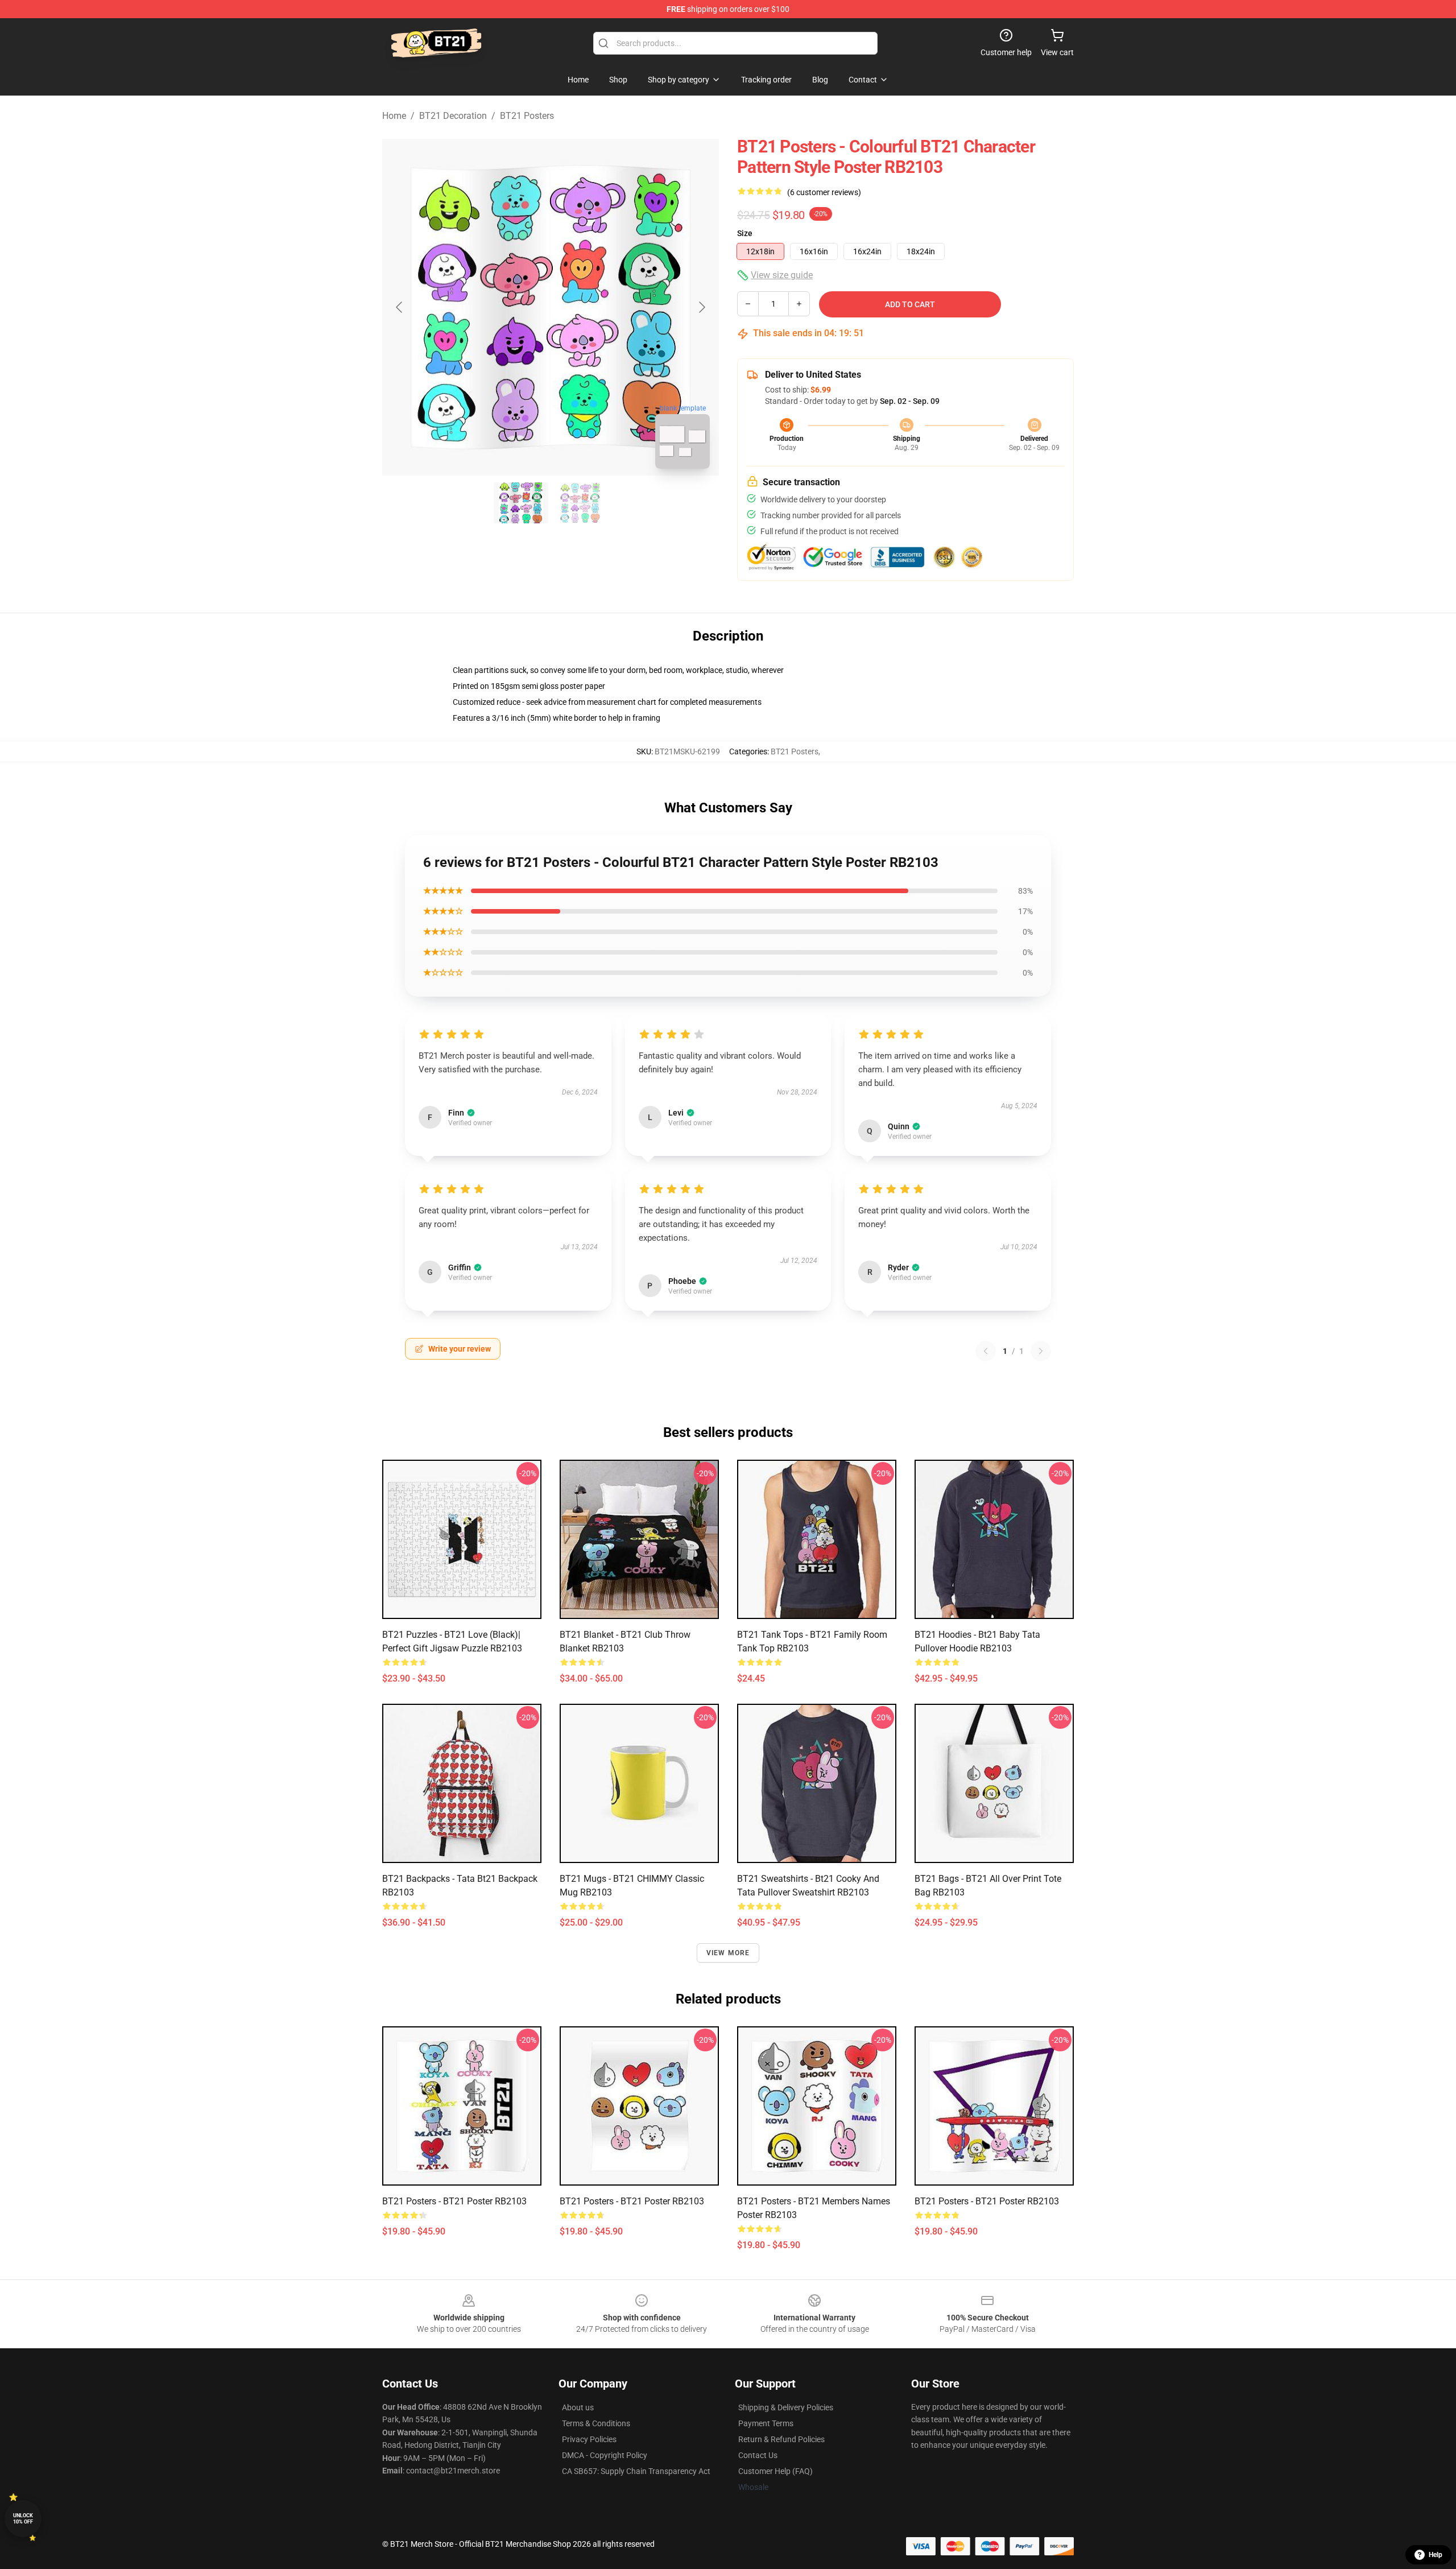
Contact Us (758, 2455)
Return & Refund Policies (781, 2439)
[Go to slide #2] (580, 503)
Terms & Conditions (596, 2423)
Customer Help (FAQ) (775, 2471)
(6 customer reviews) (824, 192)
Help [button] (1436, 2555)
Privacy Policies (589, 2439)
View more (728, 1953)
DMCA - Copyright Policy (605, 2455)
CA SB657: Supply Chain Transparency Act (636, 2471)
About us (578, 2407)
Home (394, 116)
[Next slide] (701, 307)
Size (745, 233)
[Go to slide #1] (521, 503)
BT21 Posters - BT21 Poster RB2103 (454, 2201)
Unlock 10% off (23, 2519)
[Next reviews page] (1041, 1351)
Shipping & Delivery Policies (786, 2407)
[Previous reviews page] (986, 1351)
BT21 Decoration (453, 116)
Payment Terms (766, 2423)
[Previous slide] (400, 307)
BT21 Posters (527, 116)
